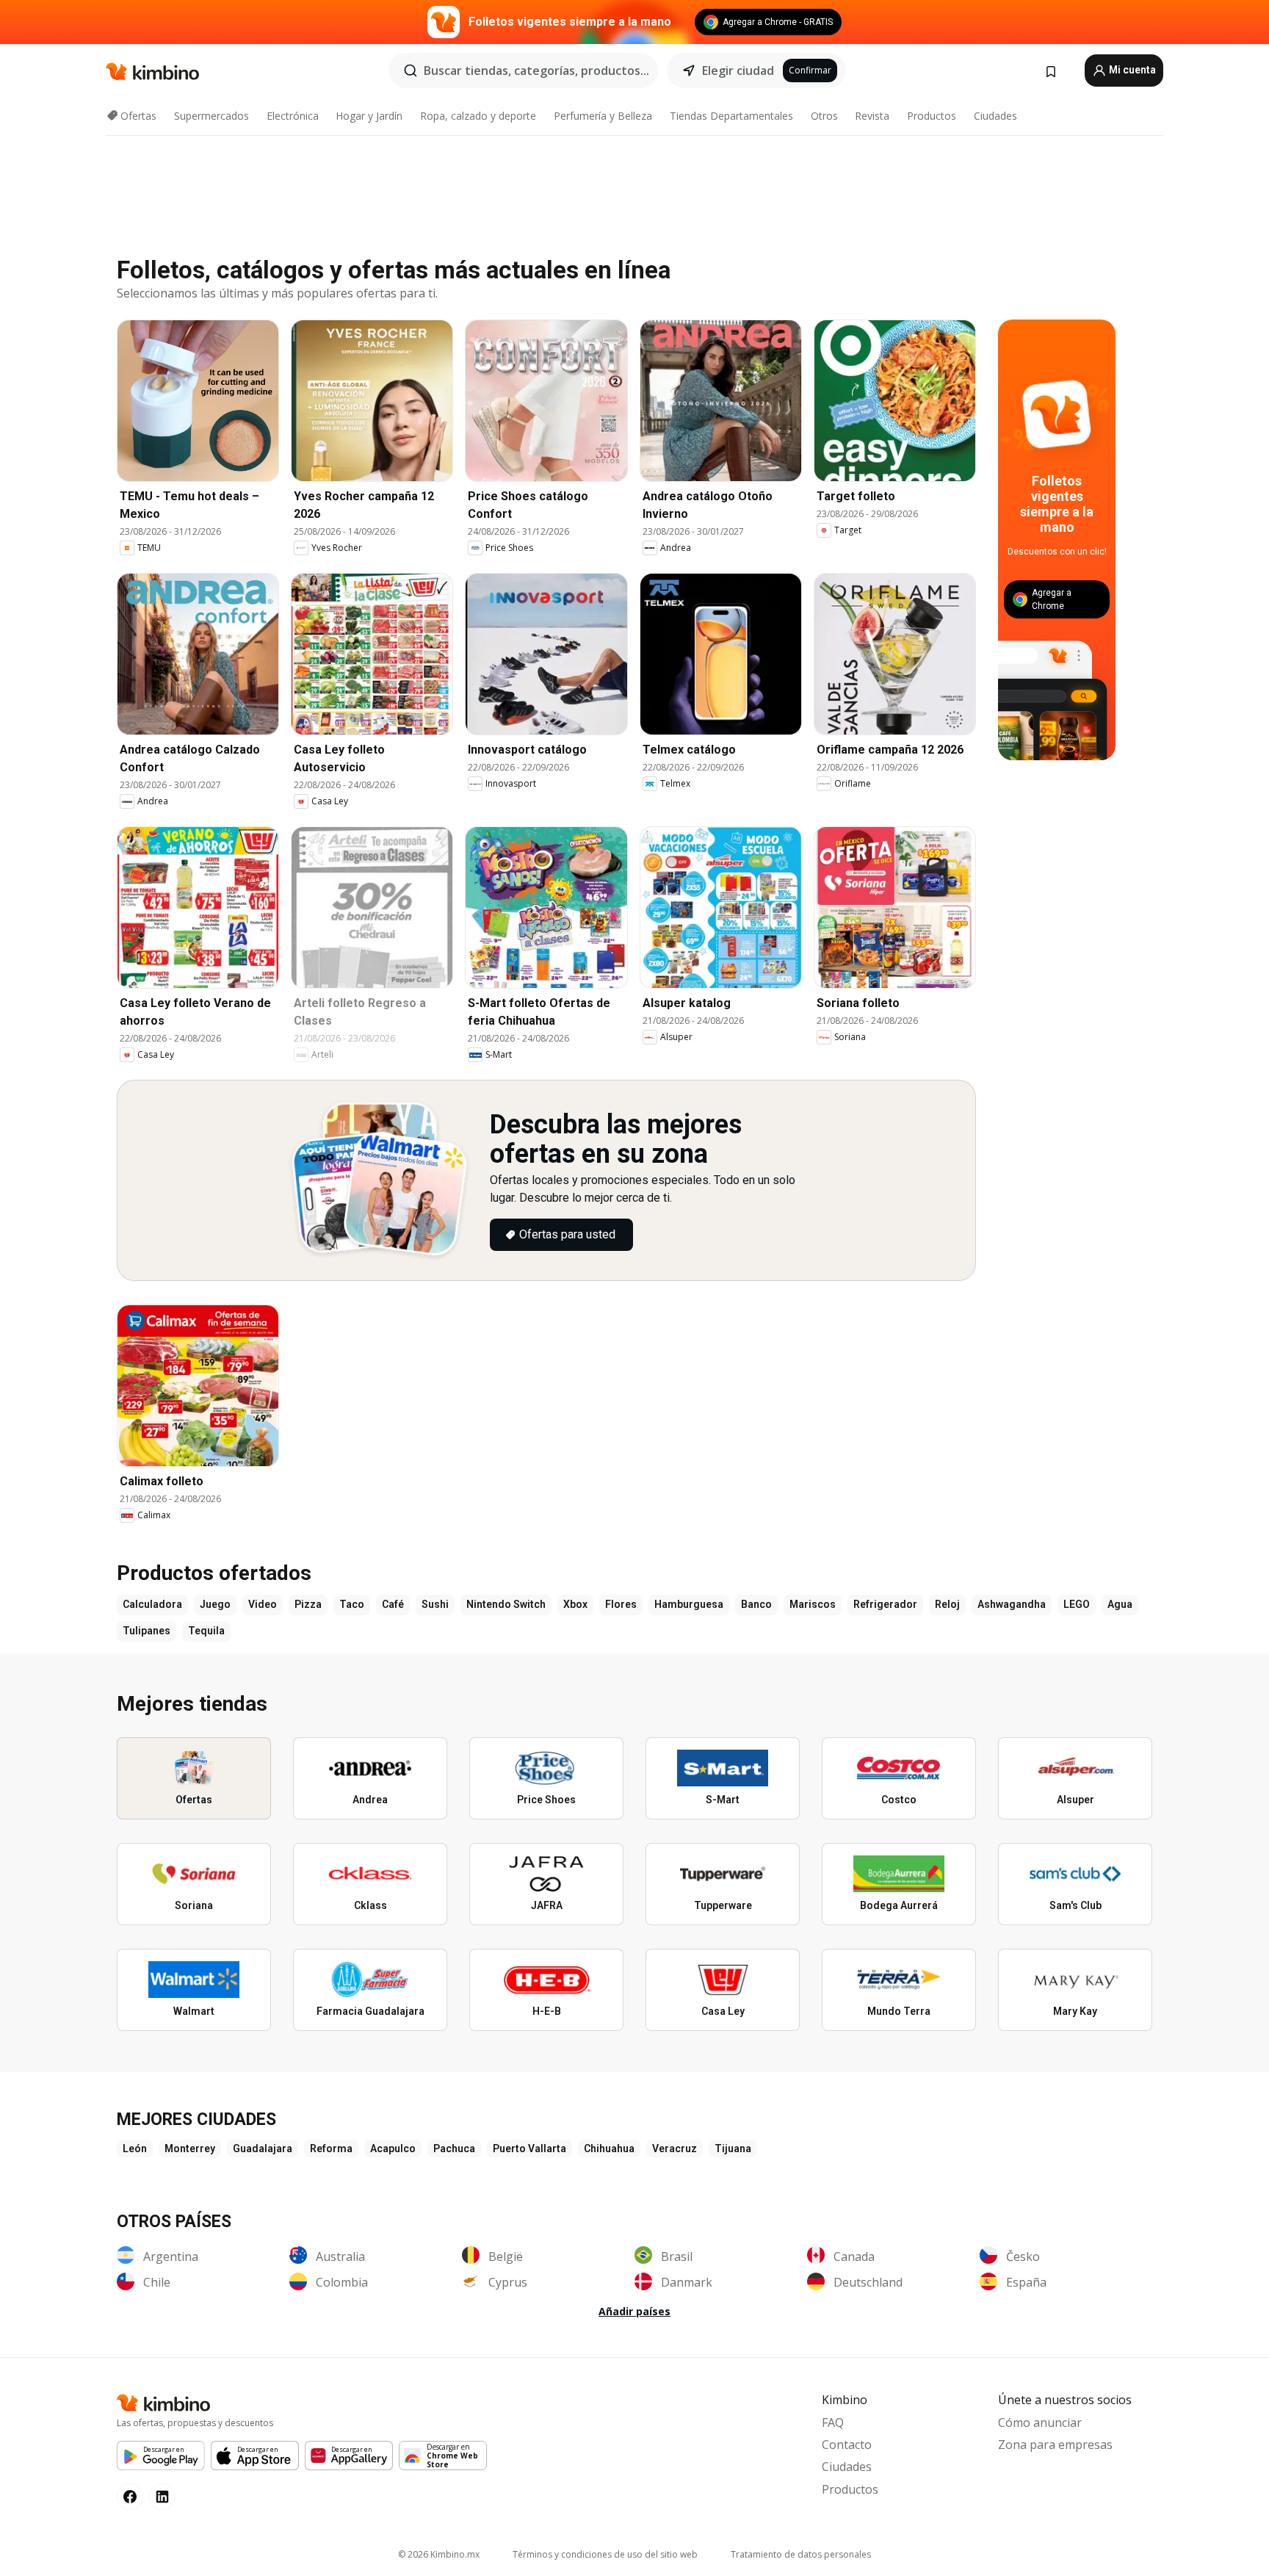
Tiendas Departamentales (731, 116)
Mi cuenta (1131, 70)
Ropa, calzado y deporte (478, 116)
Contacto (847, 2445)
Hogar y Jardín (369, 116)
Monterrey (190, 2149)
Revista (872, 116)
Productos (932, 116)
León (135, 2149)
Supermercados (211, 116)
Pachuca (454, 2149)
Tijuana (733, 2149)
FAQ (833, 2422)
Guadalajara (263, 2149)
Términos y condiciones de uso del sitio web (605, 2554)
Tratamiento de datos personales (801, 2554)
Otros (824, 116)
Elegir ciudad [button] (738, 71)
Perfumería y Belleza (603, 116)
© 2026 (439, 2554)
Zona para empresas (1055, 2445)
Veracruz (675, 2149)
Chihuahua (609, 2149)
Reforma (331, 2149)
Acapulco (393, 2149)
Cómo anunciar (1040, 2422)
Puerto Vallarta (529, 2149)
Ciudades (995, 116)
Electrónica (293, 116)
